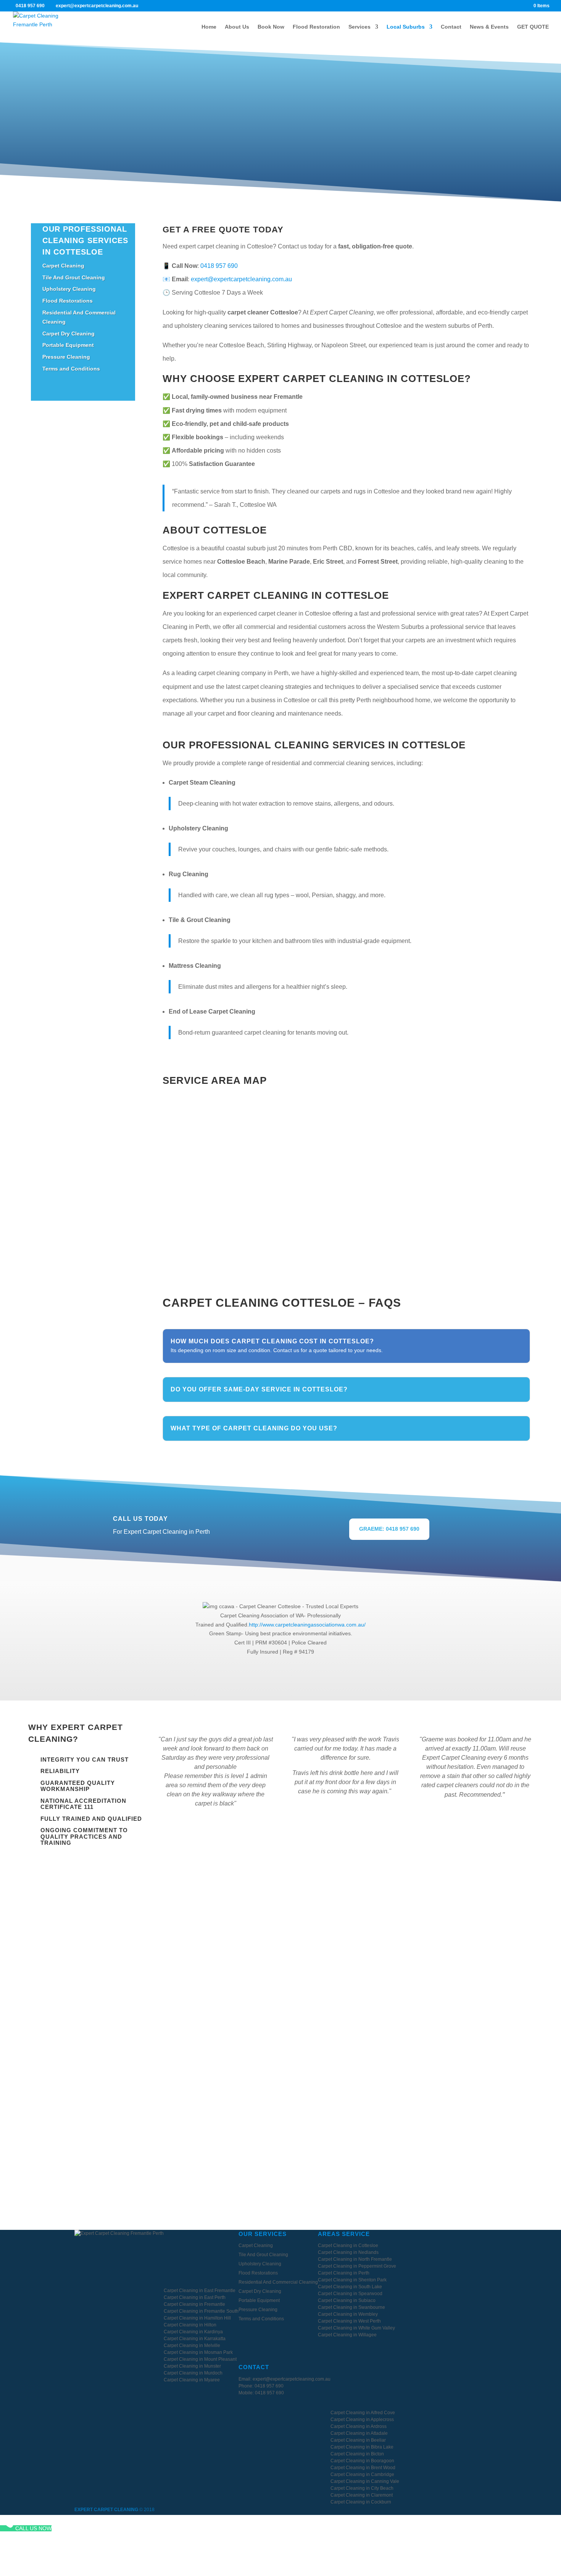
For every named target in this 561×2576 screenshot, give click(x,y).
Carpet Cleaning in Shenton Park (352, 2280)
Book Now (271, 27)
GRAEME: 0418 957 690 (389, 1529)
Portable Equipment (68, 345)
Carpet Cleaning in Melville (192, 2345)
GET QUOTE (533, 27)
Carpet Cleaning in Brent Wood (363, 2468)
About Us (237, 27)
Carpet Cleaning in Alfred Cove (363, 2413)
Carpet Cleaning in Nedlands (348, 2252)
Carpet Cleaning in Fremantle (194, 2304)
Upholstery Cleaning (69, 289)
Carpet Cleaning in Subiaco (347, 2300)
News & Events (489, 27)
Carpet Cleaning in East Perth (195, 2297)
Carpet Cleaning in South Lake (350, 2287)
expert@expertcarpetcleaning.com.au (241, 279)
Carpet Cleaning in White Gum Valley (356, 2328)
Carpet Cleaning (63, 266)
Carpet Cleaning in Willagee (347, 2335)
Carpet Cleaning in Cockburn (361, 2502)
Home (209, 27)
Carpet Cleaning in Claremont (362, 2495)
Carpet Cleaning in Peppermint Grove (357, 2266)
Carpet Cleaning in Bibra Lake (362, 2447)
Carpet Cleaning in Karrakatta (195, 2339)
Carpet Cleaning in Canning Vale (365, 2481)
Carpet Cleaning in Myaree (192, 2380)
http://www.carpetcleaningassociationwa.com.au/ (307, 1625)
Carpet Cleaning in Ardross (359, 2426)
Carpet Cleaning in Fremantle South (201, 2311)
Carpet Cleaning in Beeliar (358, 2440)
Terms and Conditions (71, 369)
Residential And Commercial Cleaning (278, 2282)
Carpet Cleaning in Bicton (357, 2454)
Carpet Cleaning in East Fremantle (200, 2291)
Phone (89, 1955)
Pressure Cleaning (66, 357)
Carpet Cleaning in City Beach (362, 2488)
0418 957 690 (30, 6)
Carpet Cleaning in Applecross (362, 2420)
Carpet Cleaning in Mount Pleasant (200, 2359)
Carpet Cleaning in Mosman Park (198, 2352)
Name (88, 1928)
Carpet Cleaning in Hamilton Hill (197, 2318)
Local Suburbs (406, 27)
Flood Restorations (68, 301)
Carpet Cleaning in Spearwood (350, 2294)
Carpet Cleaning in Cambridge (362, 2474)
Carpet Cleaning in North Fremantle (355, 2259)
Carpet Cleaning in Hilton (190, 2325)
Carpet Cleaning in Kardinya (193, 2332)
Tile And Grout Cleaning (74, 277)
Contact (451, 27)
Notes (87, 1982)
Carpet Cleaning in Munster (192, 2366)
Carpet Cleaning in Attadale (359, 2433)
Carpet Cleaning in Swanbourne (351, 2307)
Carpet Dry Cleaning (69, 334)
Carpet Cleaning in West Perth (349, 2321)
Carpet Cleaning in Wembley (348, 2314)
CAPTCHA (92, 2061)
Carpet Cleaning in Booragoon (362, 2461)
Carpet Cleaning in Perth (344, 2273)
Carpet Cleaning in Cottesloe (348, 2246)
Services (359, 27)
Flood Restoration (316, 27)
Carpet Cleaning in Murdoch (193, 2373)
